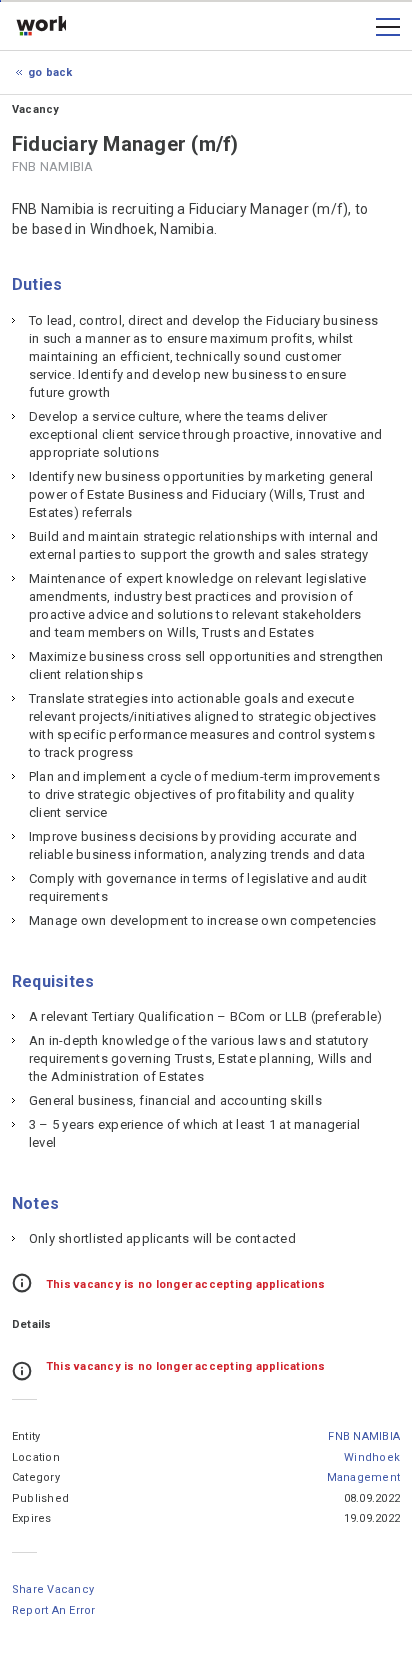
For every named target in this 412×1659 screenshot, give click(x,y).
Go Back (50, 72)
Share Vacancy (53, 1589)
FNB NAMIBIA (364, 1436)
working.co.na (41, 27)
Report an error (54, 1610)
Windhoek (372, 1457)
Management (363, 1477)
